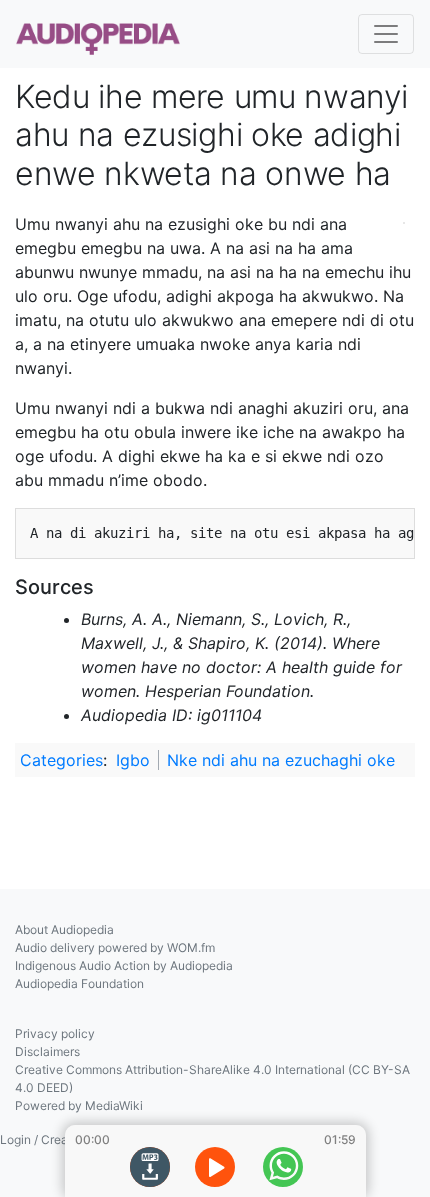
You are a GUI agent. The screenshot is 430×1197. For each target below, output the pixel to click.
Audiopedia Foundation (79, 983)
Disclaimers (47, 1051)
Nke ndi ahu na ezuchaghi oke (281, 760)
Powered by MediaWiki (79, 1105)
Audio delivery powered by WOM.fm (115, 947)
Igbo (133, 760)
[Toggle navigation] (386, 34)
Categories (61, 760)
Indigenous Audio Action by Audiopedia (124, 965)
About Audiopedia (64, 929)
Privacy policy (55, 1033)
